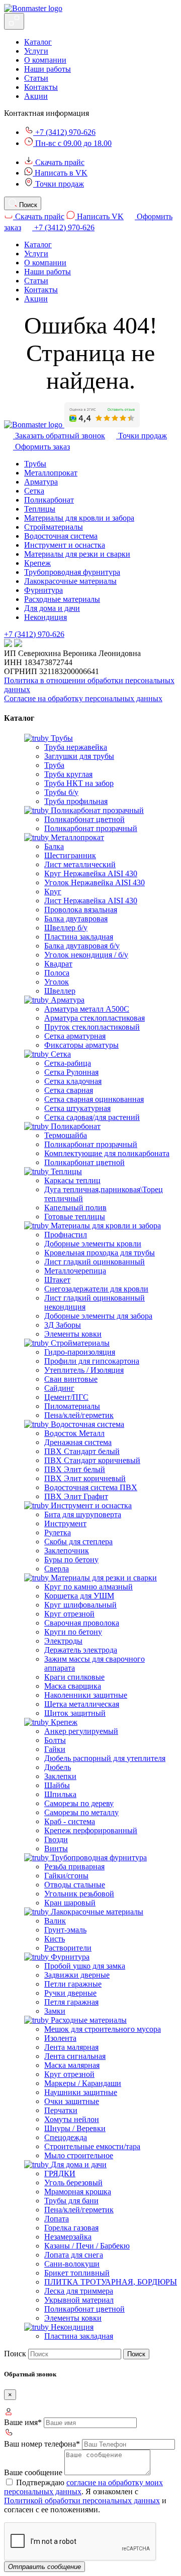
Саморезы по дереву (79, 1803)
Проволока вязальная (81, 910)
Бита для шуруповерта (83, 1514)
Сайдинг (59, 1388)
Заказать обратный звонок (59, 436)
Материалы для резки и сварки (77, 554)
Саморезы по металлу (81, 1812)
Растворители (68, 1948)
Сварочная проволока (82, 1623)
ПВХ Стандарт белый (82, 1451)
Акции (36, 96)
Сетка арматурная (75, 1036)
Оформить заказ (41, 447)
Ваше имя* (23, 2422)
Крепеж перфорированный (91, 1830)
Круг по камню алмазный (88, 1587)
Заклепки (60, 1776)
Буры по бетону (71, 1560)
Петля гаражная (71, 2002)
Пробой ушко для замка (85, 1966)
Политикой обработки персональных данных (82, 2501)
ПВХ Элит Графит (76, 1496)
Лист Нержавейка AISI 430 (91, 901)
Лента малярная (71, 2047)
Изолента (60, 2038)
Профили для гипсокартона (92, 1361)
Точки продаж (59, 184)
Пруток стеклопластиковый (92, 1027)
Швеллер (60, 991)
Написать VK (99, 216)
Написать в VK (60, 173)
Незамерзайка (68, 2237)
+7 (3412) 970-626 (64, 132)
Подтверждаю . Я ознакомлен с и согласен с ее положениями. (85, 2496)
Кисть (55, 1939)
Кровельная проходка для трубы (100, 1253)
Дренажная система (78, 1442)
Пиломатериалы (72, 1406)
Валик (55, 1921)
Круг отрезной (69, 1614)
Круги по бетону (73, 1632)
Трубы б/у (61, 792)
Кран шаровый (70, 1903)
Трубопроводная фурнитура (72, 572)
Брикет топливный (77, 2273)
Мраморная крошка (78, 2192)
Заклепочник (67, 1551)
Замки (55, 2011)
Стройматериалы (54, 527)
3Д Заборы (63, 1325)
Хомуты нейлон (72, 2119)
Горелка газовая (71, 2228)
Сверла (57, 1569)
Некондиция (46, 617)
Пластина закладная (79, 937)
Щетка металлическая (82, 1704)
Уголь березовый (73, 2183)
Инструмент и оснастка (65, 545)
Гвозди (56, 1839)
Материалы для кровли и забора (79, 518)
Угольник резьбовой (79, 1894)
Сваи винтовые (71, 1379)
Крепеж (37, 563)
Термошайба (66, 1135)
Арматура (41, 482)
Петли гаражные (73, 1984)
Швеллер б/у (66, 928)
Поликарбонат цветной (84, 819)
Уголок (57, 982)
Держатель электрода (81, 1650)
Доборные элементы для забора (98, 1316)
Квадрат (58, 964)
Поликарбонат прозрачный (91, 828)
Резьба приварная (74, 1867)
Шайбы (57, 1785)
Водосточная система (61, 536)
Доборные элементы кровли (93, 1244)
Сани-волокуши (72, 2264)
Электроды (63, 1641)
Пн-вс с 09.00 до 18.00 (72, 143)
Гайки (55, 1749)
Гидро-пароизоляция (80, 1352)
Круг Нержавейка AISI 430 (91, 873)
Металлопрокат (51, 473)
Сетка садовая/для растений (92, 1117)
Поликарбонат (49, 500)
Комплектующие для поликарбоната (107, 1153)
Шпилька (60, 1794)
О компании (45, 60)
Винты (56, 1848)
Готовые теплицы (75, 1217)
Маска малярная (72, 2065)
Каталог (38, 42)
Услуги (36, 51)
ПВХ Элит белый (75, 1469)
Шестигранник (70, 855)
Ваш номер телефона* (42, 2444)
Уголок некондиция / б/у (86, 955)
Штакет (57, 1280)
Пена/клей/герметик (79, 1415)
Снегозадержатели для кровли (96, 1289)
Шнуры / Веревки (75, 2128)
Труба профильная (76, 801)
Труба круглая (68, 774)
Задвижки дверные (77, 1975)
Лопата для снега (74, 2255)
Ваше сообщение (33, 2472)
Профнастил (66, 1235)
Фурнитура (43, 590)
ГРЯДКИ (60, 2173)
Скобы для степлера (78, 1542)
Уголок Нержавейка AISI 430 (95, 882)
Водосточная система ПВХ (91, 1487)
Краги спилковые (74, 1677)
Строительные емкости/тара (92, 2146)
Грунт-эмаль (65, 1930)
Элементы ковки (73, 1334)
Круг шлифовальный (80, 1605)
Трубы (35, 464)
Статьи (36, 78)
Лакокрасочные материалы (70, 581)
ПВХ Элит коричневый (85, 1478)
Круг (53, 892)
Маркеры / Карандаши (83, 2083)
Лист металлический (80, 864)
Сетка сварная (69, 1090)
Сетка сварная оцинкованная (94, 1099)
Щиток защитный (75, 1713)
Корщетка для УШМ (79, 1596)
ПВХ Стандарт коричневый (92, 1460)
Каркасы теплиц (72, 1180)
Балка (54, 846)
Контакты (41, 87)
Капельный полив (75, 1207)
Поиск (15, 2354)
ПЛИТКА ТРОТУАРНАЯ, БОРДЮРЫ (111, 2282)
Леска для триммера (79, 2291)
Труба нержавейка (76, 747)
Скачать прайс (59, 162)
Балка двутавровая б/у (82, 946)
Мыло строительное (79, 2155)
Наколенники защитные (86, 1695)
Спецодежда (66, 2137)
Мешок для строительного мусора (103, 2029)
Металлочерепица (75, 1271)
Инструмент (65, 1523)
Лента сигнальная (75, 2056)
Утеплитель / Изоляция (84, 1370)
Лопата (57, 2219)
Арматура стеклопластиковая (95, 1018)
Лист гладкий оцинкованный (95, 1262)
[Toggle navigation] (14, 21)
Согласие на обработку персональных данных (83, 698)
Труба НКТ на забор (79, 783)
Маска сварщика (73, 1686)
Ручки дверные (70, 1993)
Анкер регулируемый (81, 1731)
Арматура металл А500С (87, 1009)
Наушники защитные (81, 2092)
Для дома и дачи (52, 608)
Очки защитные (72, 2101)
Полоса (57, 973)
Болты (55, 1740)
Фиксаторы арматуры (81, 1045)
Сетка (34, 491)
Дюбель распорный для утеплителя (105, 1758)
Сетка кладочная (73, 1081)
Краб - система (70, 1821)
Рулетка (58, 1533)
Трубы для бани (71, 2201)
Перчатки (61, 2110)
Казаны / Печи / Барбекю (87, 2246)
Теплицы (40, 509)
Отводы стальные (75, 1885)
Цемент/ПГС (66, 1397)
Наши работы (48, 69)
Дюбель (58, 1767)
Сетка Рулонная (71, 1072)
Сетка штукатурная (77, 1108)
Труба (54, 765)
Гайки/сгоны (66, 1876)
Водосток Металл (74, 1433)
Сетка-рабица (68, 1063)
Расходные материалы (62, 599)
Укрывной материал (79, 2300)
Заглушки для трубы (79, 756)
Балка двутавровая (76, 919)
